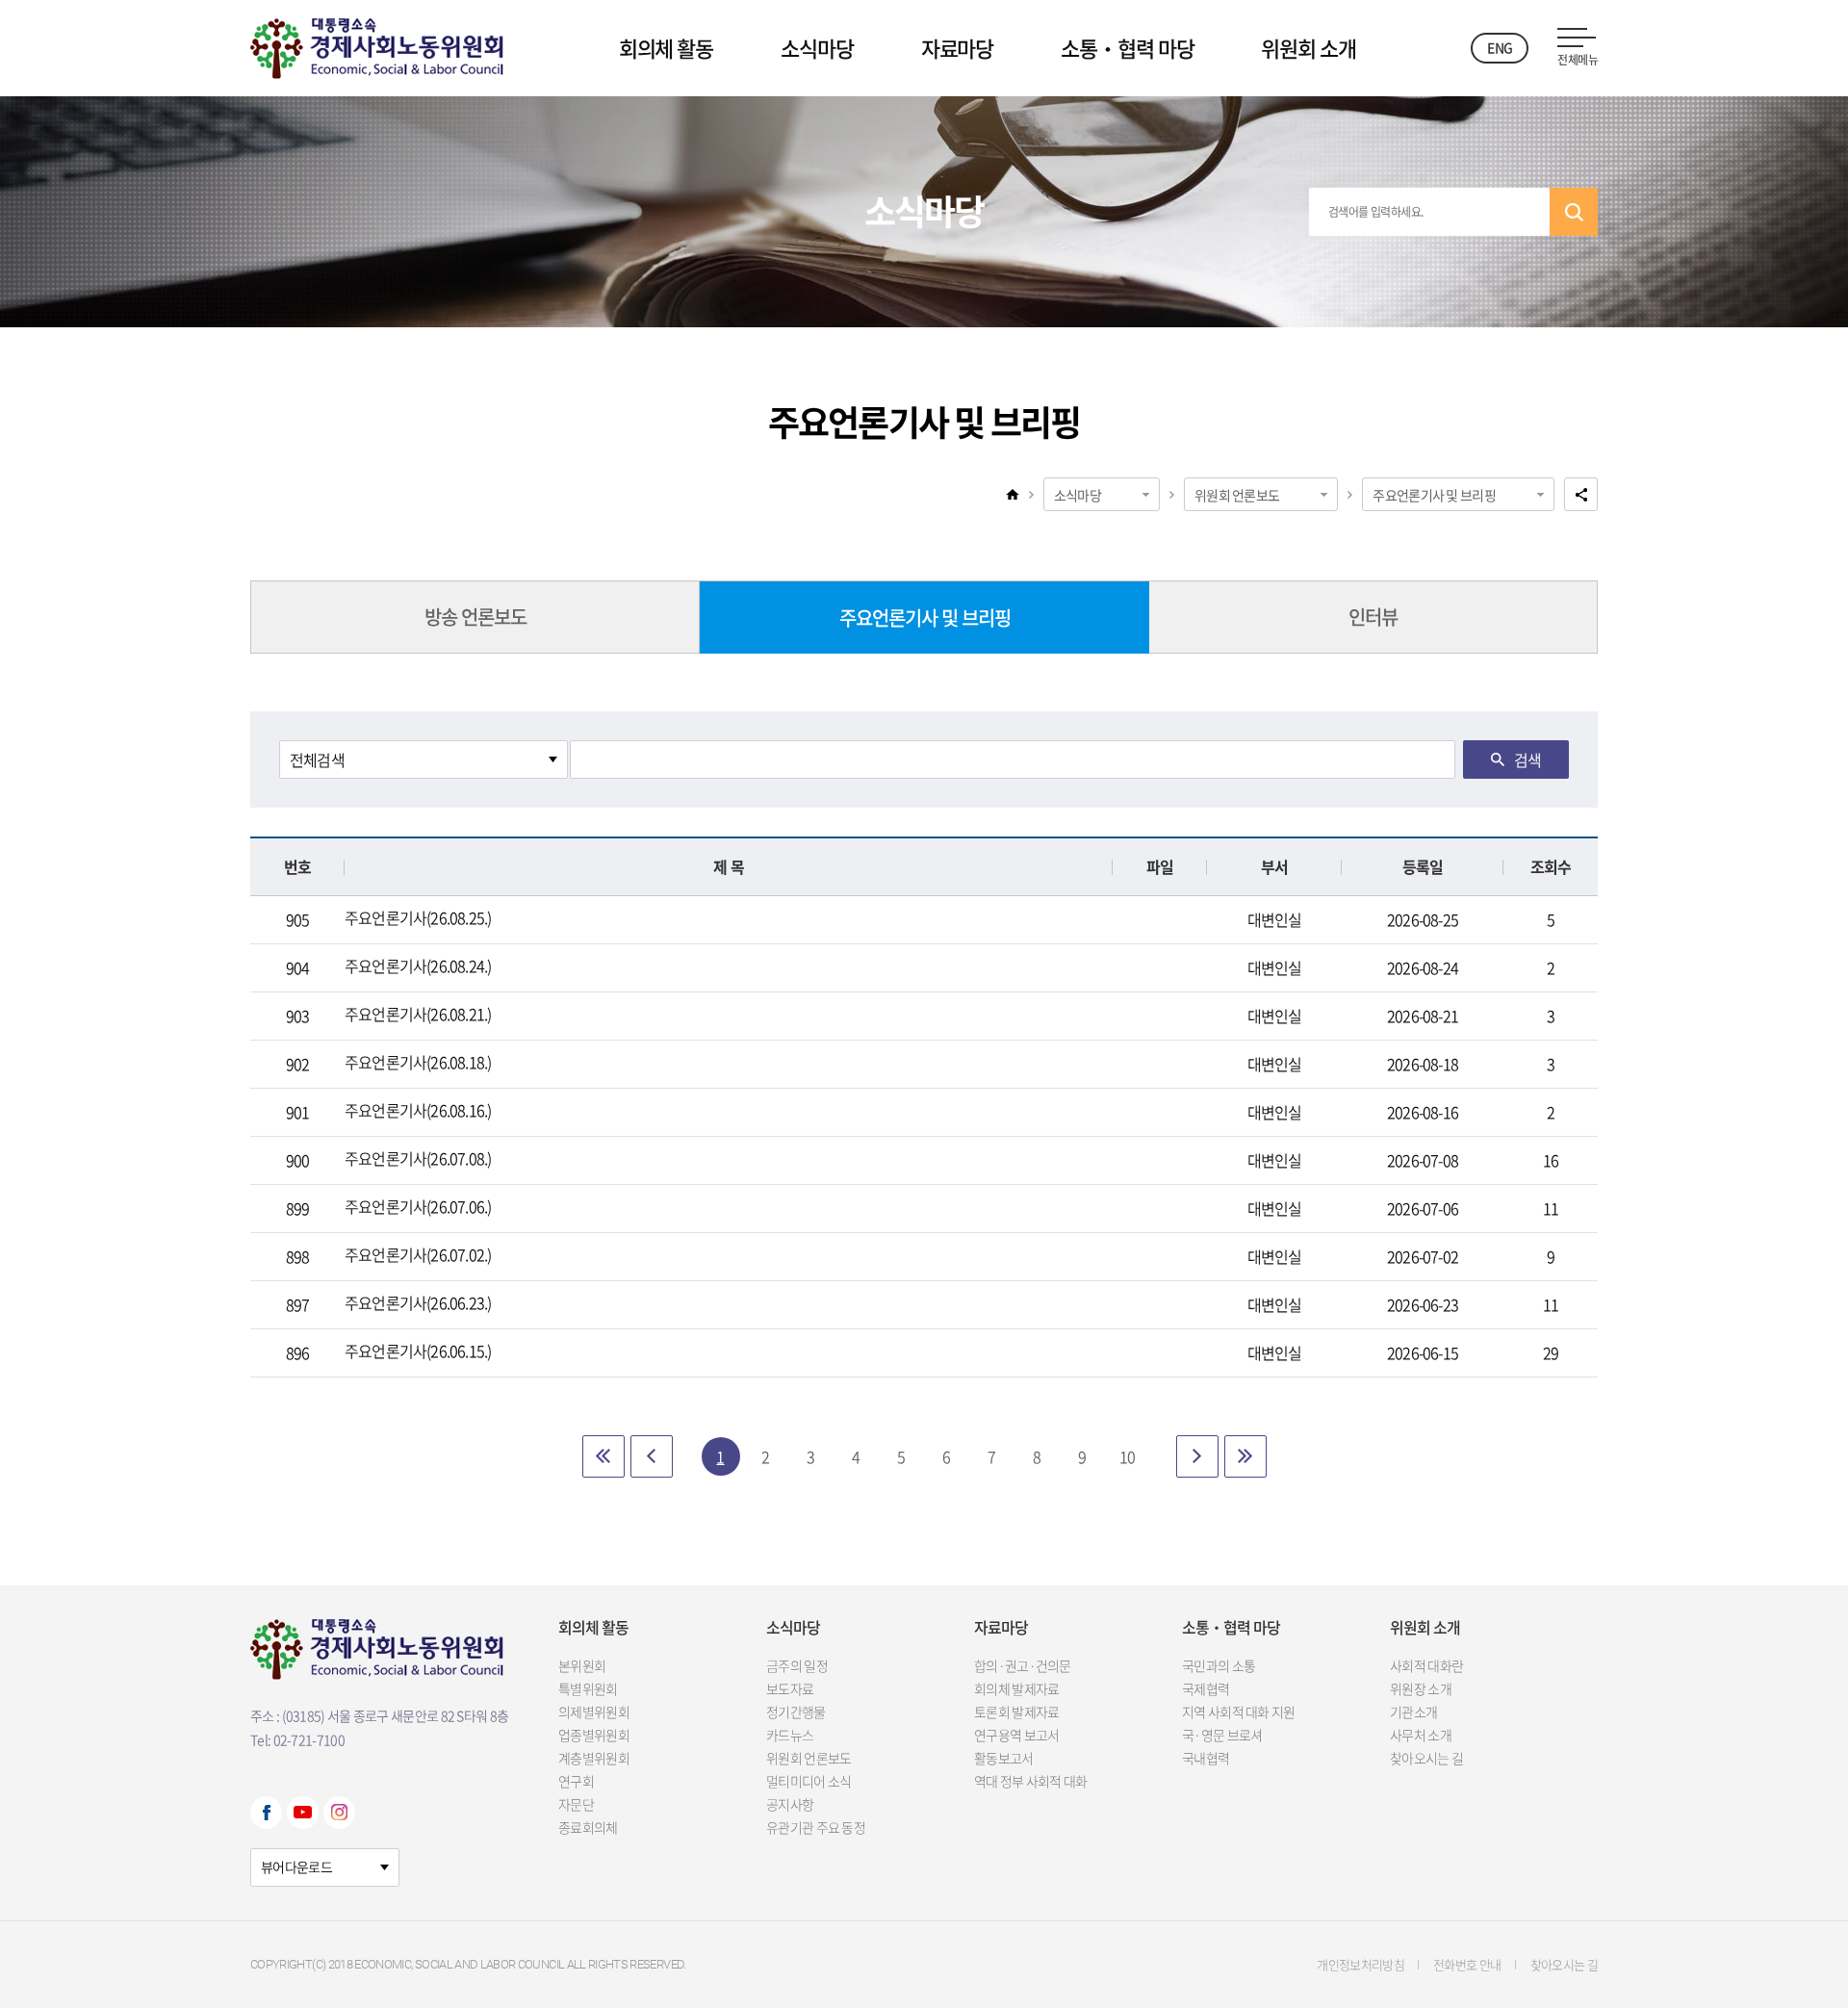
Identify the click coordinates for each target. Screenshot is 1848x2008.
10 (1127, 1456)
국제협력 (1206, 1688)
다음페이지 (1197, 1456)
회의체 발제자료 (1016, 1688)
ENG (1500, 47)
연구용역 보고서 (1016, 1735)
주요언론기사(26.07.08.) (418, 1158)
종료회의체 (588, 1827)
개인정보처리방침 (1360, 1964)
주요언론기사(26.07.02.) (418, 1254)
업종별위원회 (594, 1735)
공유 (1581, 494)
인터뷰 (1373, 617)
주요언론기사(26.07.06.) (418, 1206)
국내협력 (1206, 1758)
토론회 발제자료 (1016, 1712)
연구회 (576, 1781)
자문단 (576, 1804)
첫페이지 (603, 1456)
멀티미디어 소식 (808, 1781)
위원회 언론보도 (1237, 495)
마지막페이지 (1245, 1456)
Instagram (339, 1813)
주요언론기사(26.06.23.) (418, 1302)
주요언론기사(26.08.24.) (418, 965)
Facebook (266, 1813)
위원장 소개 (1421, 1688)
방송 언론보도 (475, 617)
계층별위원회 (594, 1758)
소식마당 (817, 48)
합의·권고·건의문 (1023, 1665)
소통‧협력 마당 (1127, 48)
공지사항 (790, 1804)
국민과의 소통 (1219, 1665)
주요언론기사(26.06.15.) (418, 1351)
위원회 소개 (1308, 48)
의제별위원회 (594, 1712)
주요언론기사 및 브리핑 (1434, 495)
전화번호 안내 (1467, 1964)
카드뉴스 (790, 1735)
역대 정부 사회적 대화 (1031, 1781)
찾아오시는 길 (1426, 1758)
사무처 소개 (1421, 1735)
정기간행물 (796, 1712)
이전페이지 (652, 1456)
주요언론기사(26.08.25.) (418, 917)
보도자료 (790, 1688)
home (1013, 494)
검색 (1574, 212)
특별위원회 (588, 1688)
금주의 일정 (797, 1665)
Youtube (303, 1813)
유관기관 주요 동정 (816, 1827)
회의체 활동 (666, 48)
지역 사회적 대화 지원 (1239, 1712)
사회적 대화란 (1426, 1665)
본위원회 (582, 1665)
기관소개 (1413, 1712)
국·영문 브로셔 (1222, 1735)
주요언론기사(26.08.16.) (418, 1110)
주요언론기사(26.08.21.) (418, 1014)
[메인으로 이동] (377, 44)
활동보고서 (1004, 1758)
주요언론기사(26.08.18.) (418, 1062)
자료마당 (958, 48)
